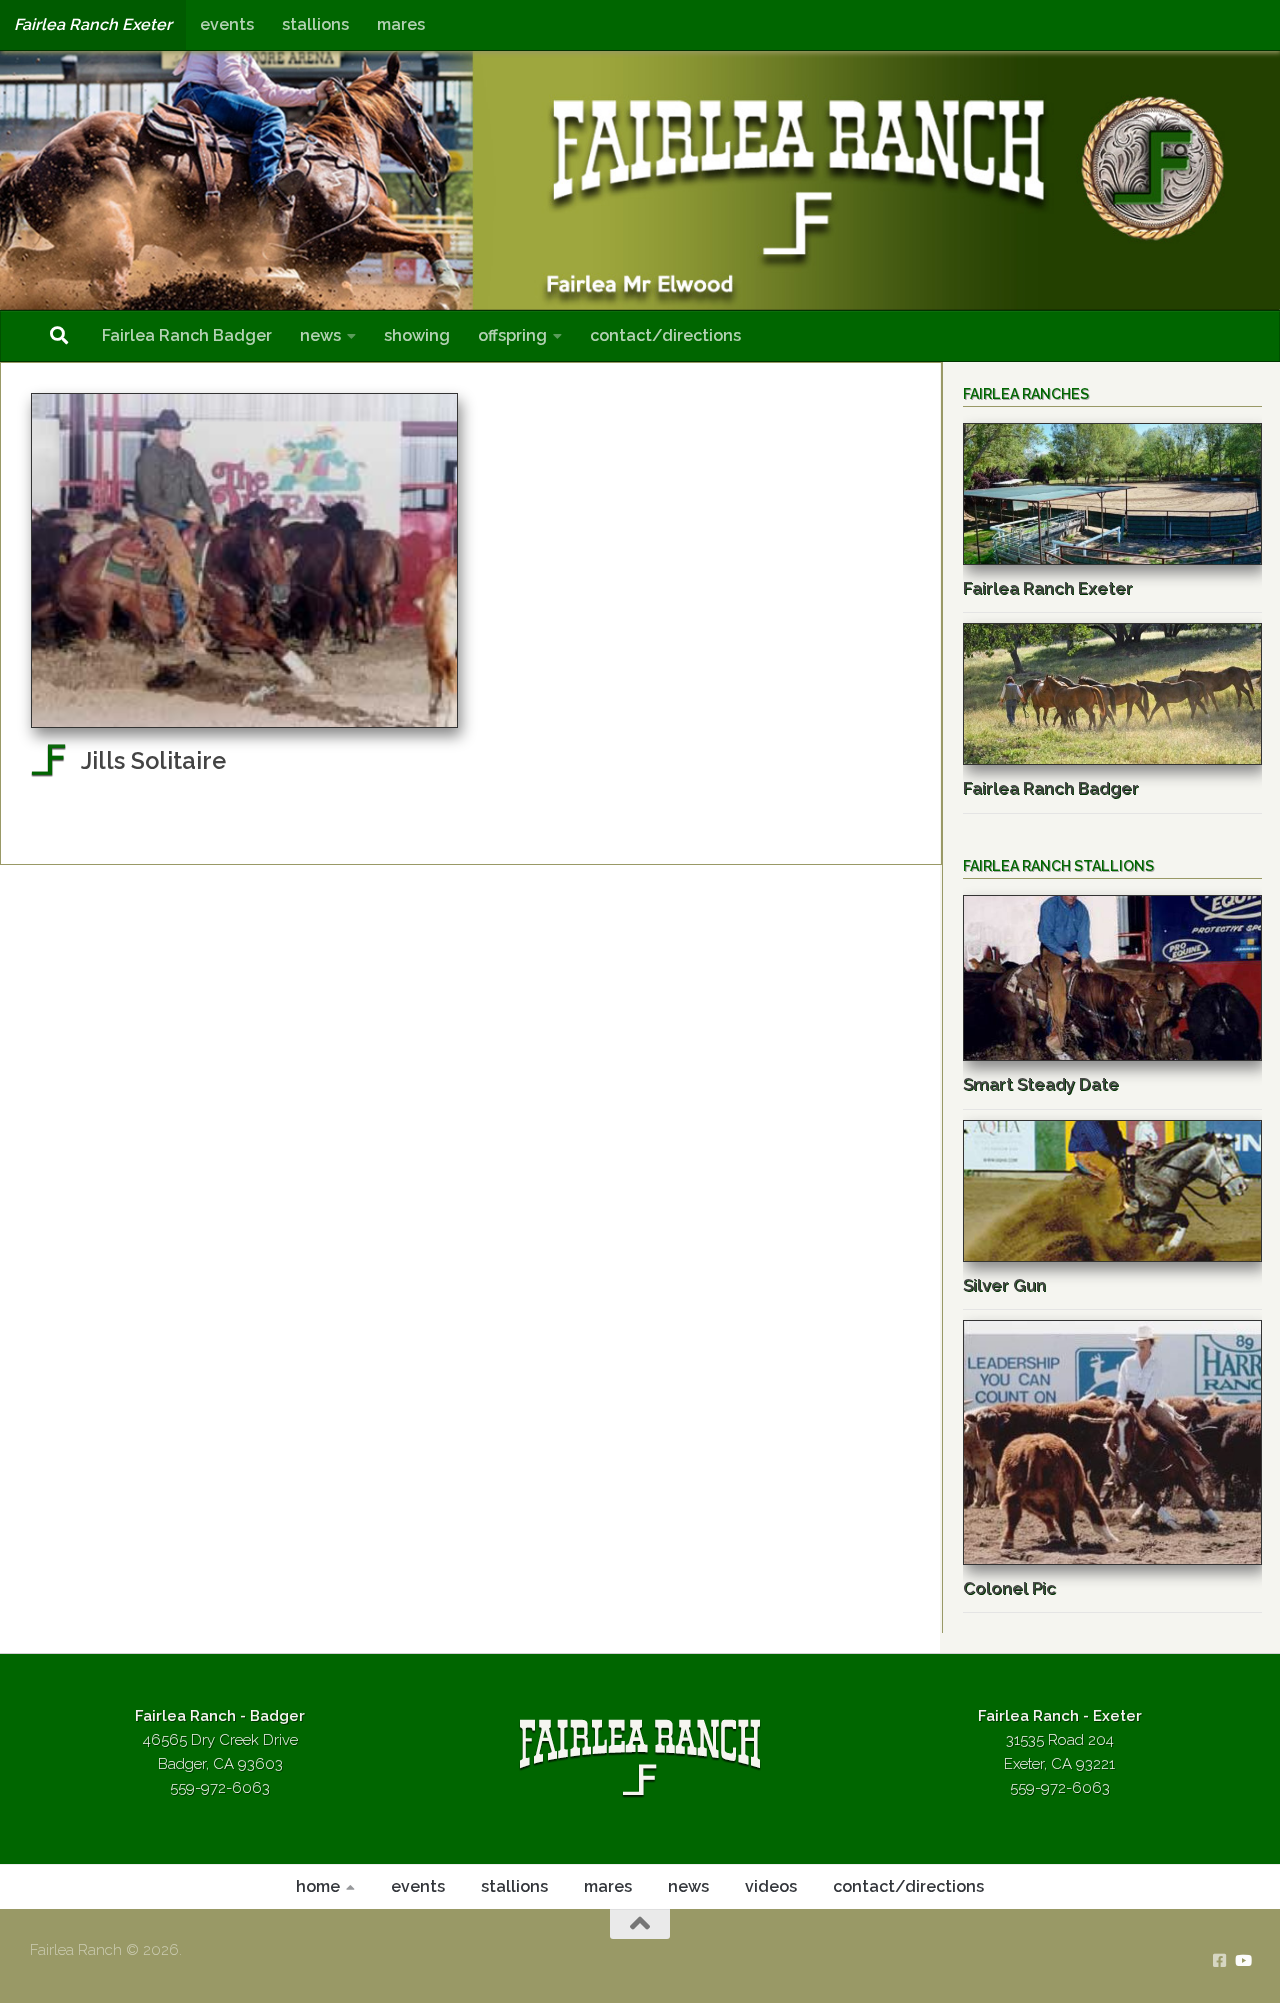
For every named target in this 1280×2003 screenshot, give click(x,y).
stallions (315, 24)
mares (401, 24)
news (320, 335)
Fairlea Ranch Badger (187, 335)
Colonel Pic (1009, 1588)
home (318, 1886)
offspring (512, 335)
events (227, 24)
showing (417, 335)
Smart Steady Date (1041, 1084)
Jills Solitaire (153, 761)
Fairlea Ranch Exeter (93, 24)
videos (771, 1886)
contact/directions (665, 335)
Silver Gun (1004, 1285)
